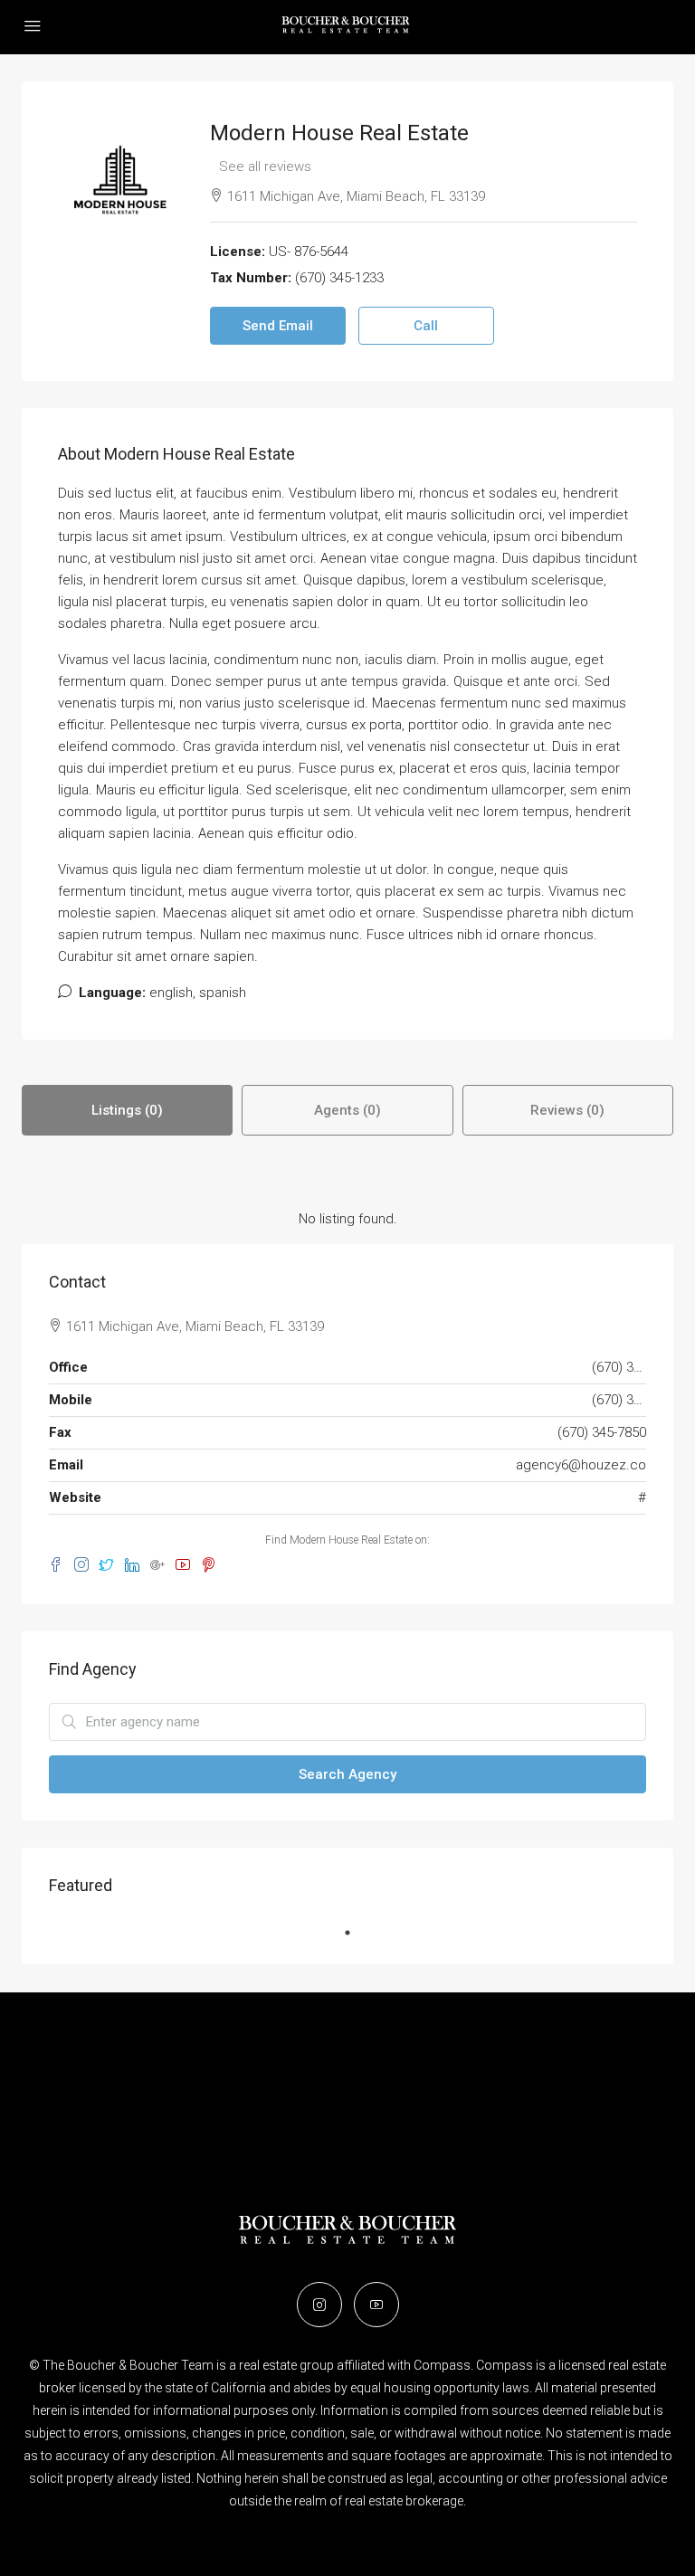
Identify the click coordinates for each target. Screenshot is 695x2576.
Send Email (278, 326)
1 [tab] (357, 1933)
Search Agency (347, 1774)
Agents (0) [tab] (347, 1110)
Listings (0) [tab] (127, 1110)
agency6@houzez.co (581, 1465)
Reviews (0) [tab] (567, 1110)
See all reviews (265, 166)
